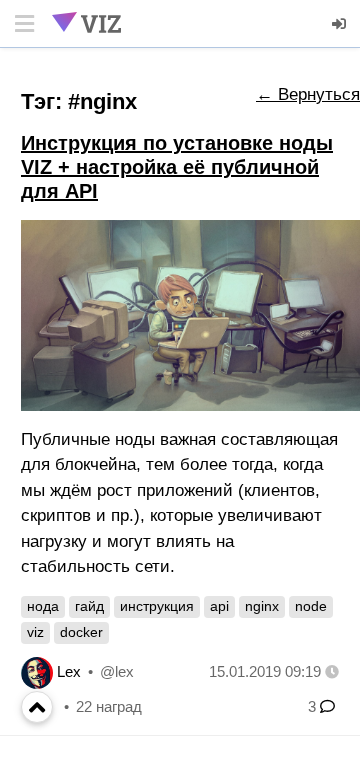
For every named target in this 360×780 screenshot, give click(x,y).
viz (35, 632)
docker (81, 632)
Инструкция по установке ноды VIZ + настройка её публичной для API (177, 167)
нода (43, 606)
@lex (117, 671)
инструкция (157, 606)
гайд (89, 606)
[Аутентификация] (340, 24)
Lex (69, 671)
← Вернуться (308, 94)
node (311, 606)
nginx (262, 606)
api (219, 606)
